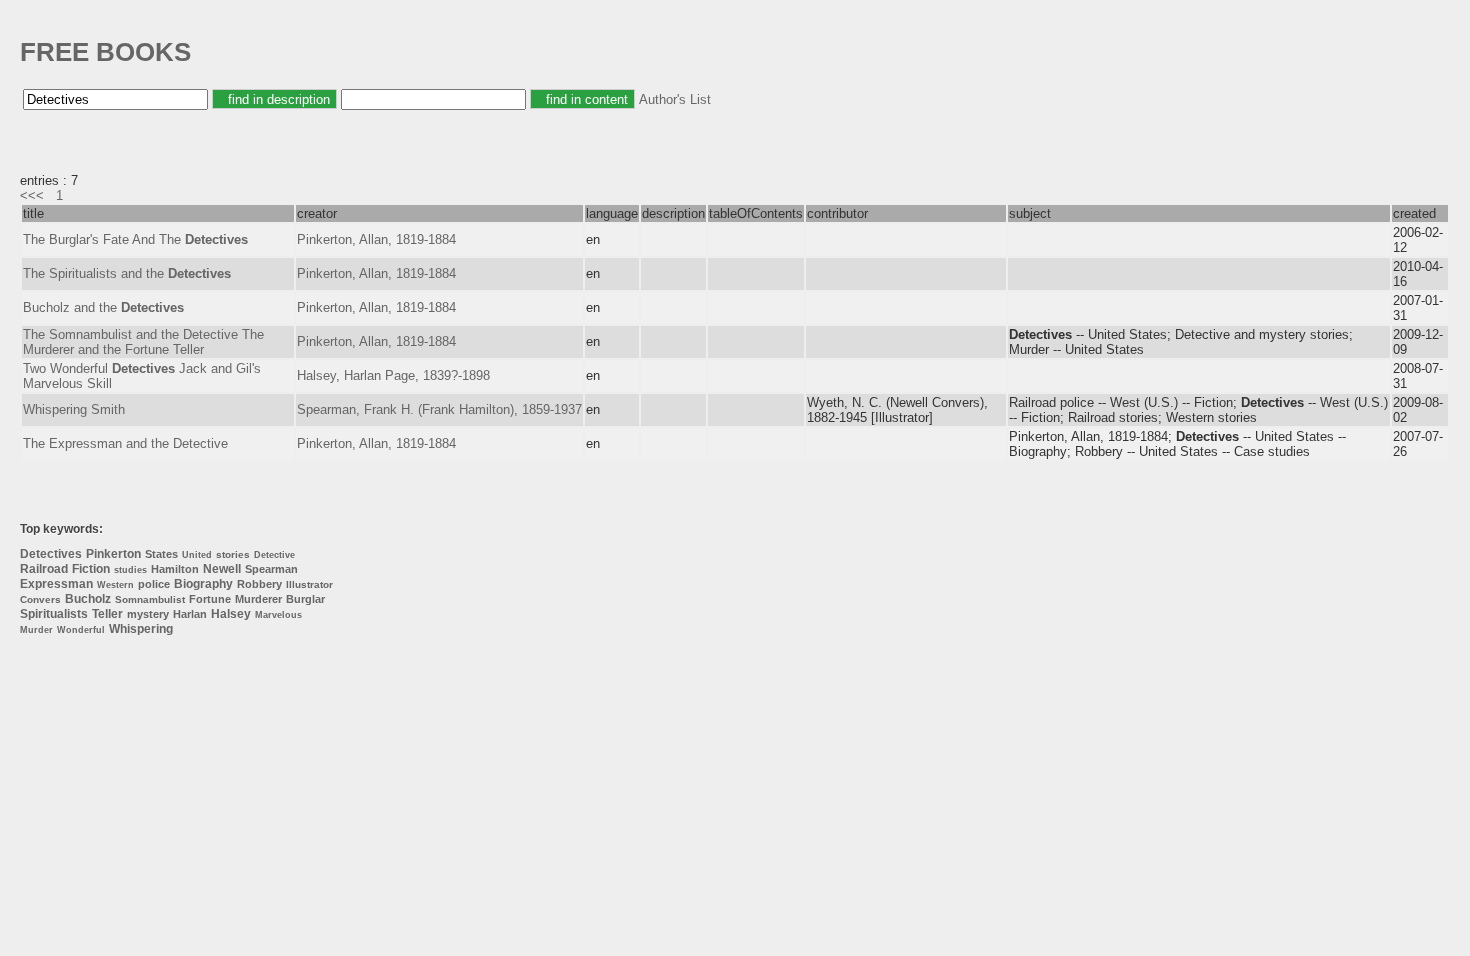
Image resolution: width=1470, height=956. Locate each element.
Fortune (210, 599)
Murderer (258, 599)
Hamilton (175, 569)
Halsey (231, 614)
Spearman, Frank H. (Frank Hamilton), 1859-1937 (439, 409)
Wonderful (81, 630)
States (161, 554)
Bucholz (88, 599)
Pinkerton (113, 554)
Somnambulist (150, 599)
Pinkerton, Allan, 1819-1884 (376, 239)
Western (115, 585)
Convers (40, 599)
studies (130, 570)
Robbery (259, 584)
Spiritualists (54, 614)
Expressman (56, 584)
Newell (222, 569)
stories (233, 554)
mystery (148, 614)
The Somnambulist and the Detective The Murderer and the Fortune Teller (143, 342)
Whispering (141, 629)
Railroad (44, 569)
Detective (274, 555)
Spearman (271, 569)
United (197, 555)
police (154, 584)
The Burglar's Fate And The (135, 239)
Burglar (305, 599)
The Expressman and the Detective (125, 443)
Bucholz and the (103, 307)
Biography (203, 584)
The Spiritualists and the (127, 273)
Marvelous (278, 615)
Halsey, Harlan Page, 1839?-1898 (393, 375)
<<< (32, 195)
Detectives (51, 554)
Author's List (675, 99)
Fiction (91, 569)
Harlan (190, 614)
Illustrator (309, 584)
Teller (107, 614)
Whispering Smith (74, 409)
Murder (36, 630)
